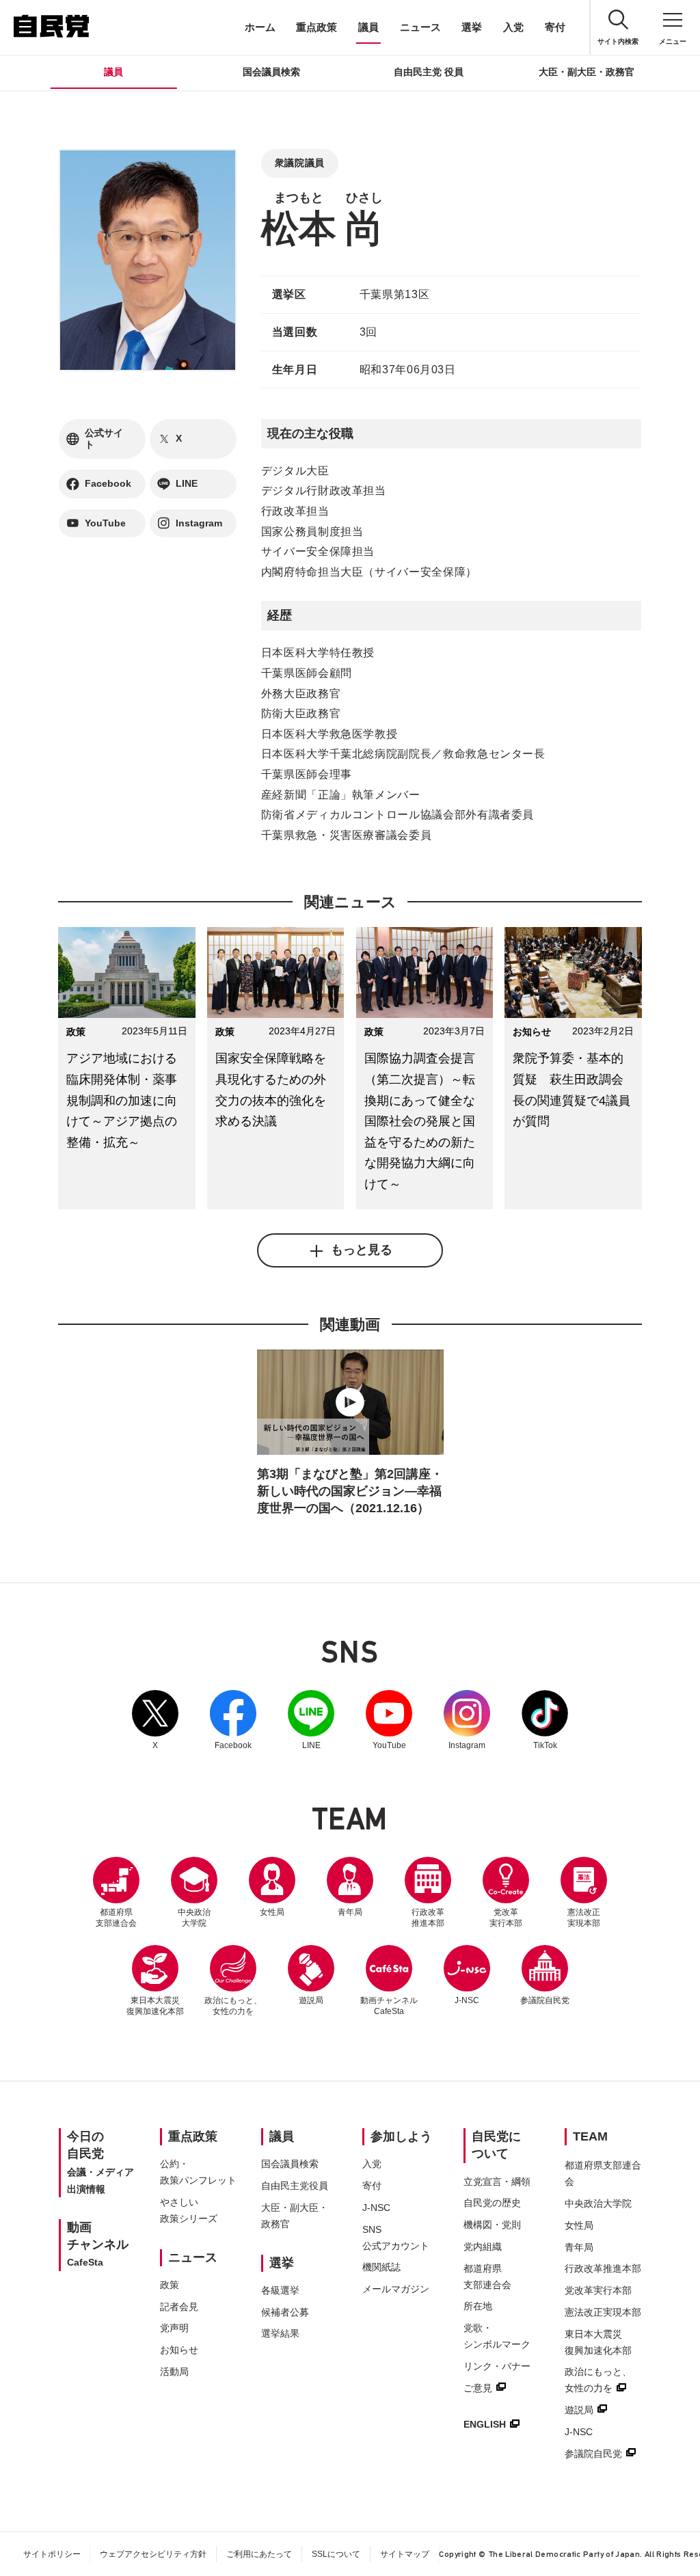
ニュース (420, 27)
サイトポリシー (52, 2554)
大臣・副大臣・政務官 (587, 72)
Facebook (233, 1720)
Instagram (467, 1720)
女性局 (272, 1912)
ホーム (260, 27)
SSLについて (336, 2554)
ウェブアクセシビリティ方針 (153, 2554)
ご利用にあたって (259, 2554)
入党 (513, 27)
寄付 (555, 27)
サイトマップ (405, 2554)
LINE (311, 1720)
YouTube (389, 1720)
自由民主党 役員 (429, 72)
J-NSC (467, 2000)
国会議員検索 (271, 72)
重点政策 (317, 27)
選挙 (472, 27)
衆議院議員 (300, 163)
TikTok (545, 1720)
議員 (368, 27)
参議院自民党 (545, 1975)
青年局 (350, 1912)
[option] (350, 1436)
